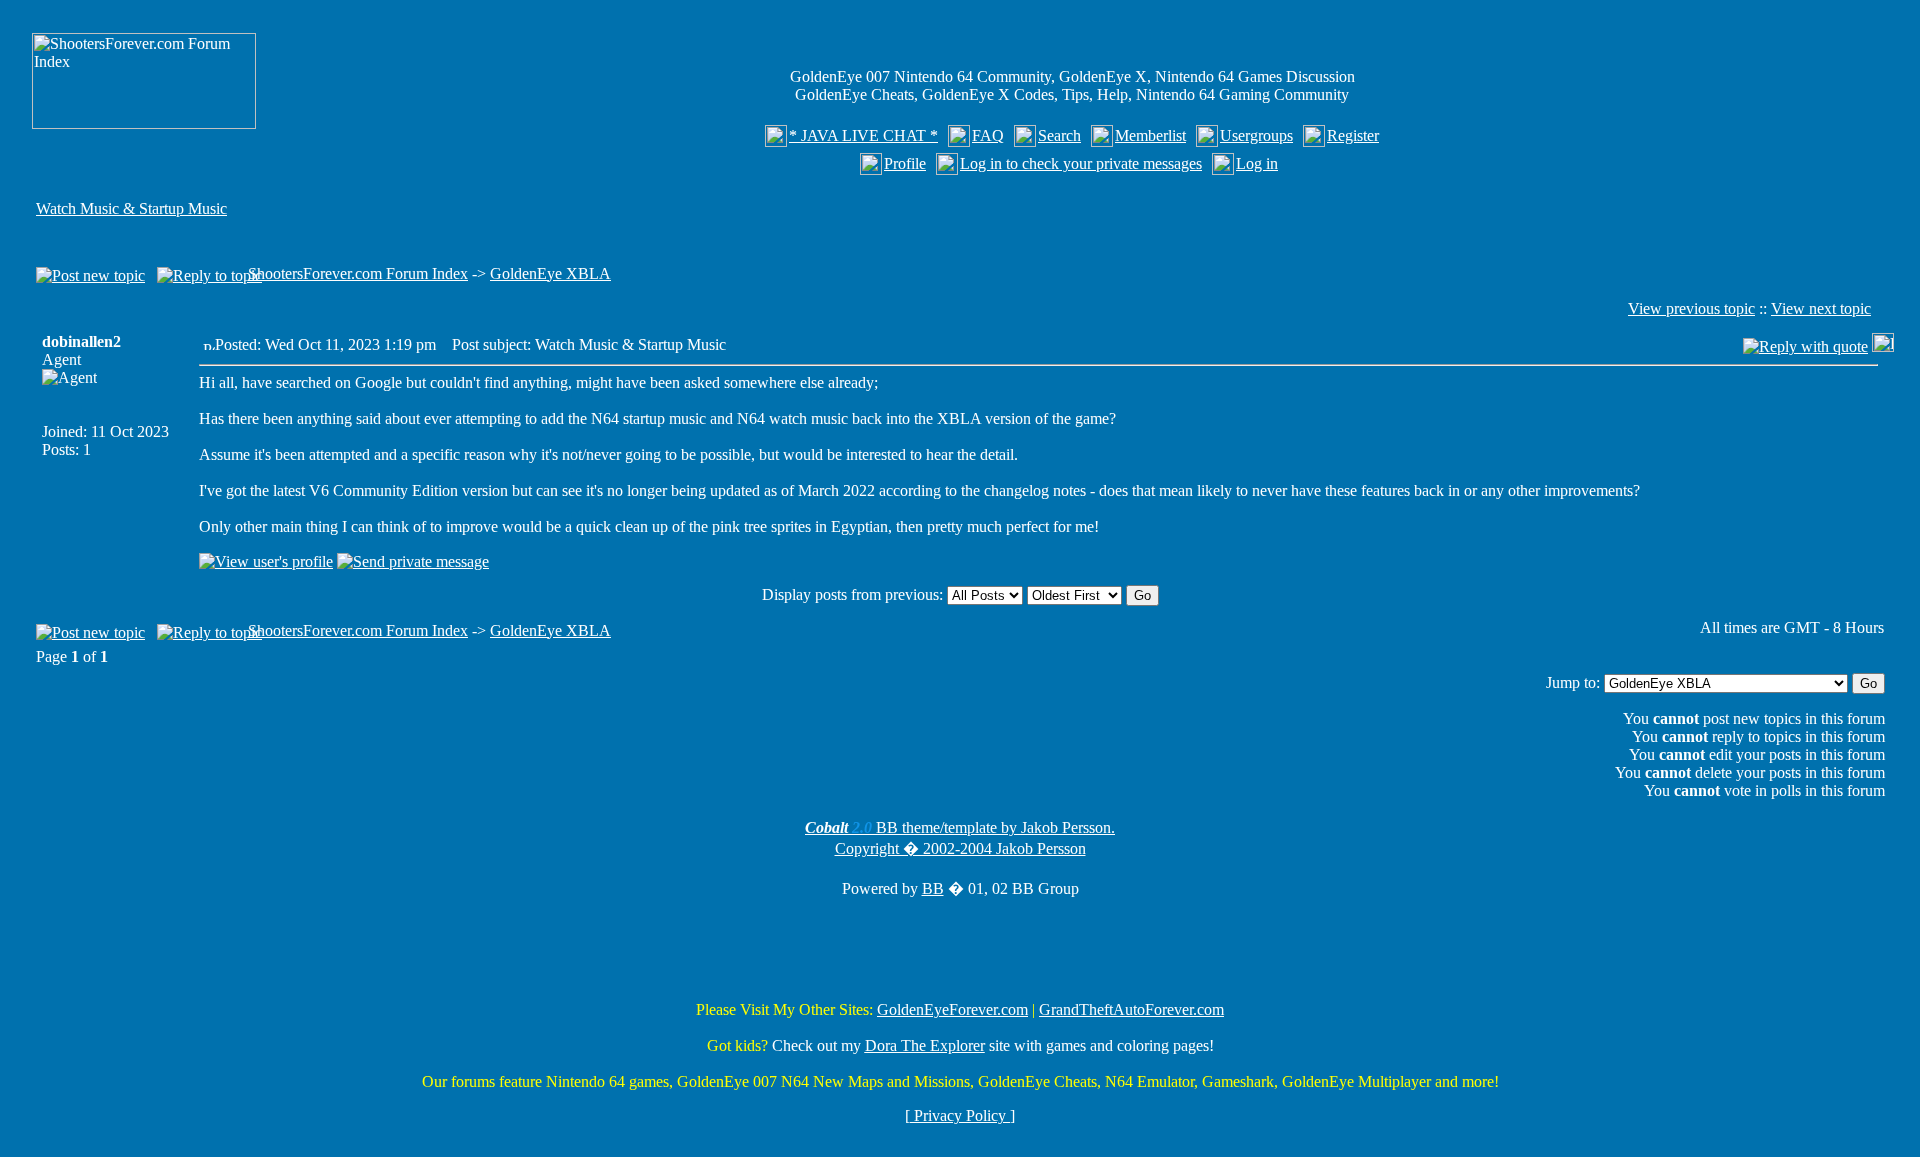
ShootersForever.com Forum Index (358, 273)
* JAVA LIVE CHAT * (863, 135)
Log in (1257, 163)
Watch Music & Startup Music (131, 208)
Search (1059, 135)
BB (933, 888)
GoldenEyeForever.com (952, 1009)
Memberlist (1150, 135)
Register (1353, 135)
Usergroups (1256, 135)
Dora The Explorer (925, 1045)
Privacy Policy (960, 1115)
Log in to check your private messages (1081, 163)
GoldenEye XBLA (550, 273)
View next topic (1821, 308)
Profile (905, 163)
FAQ (988, 135)
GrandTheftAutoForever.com (1131, 1009)
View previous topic (1691, 308)
